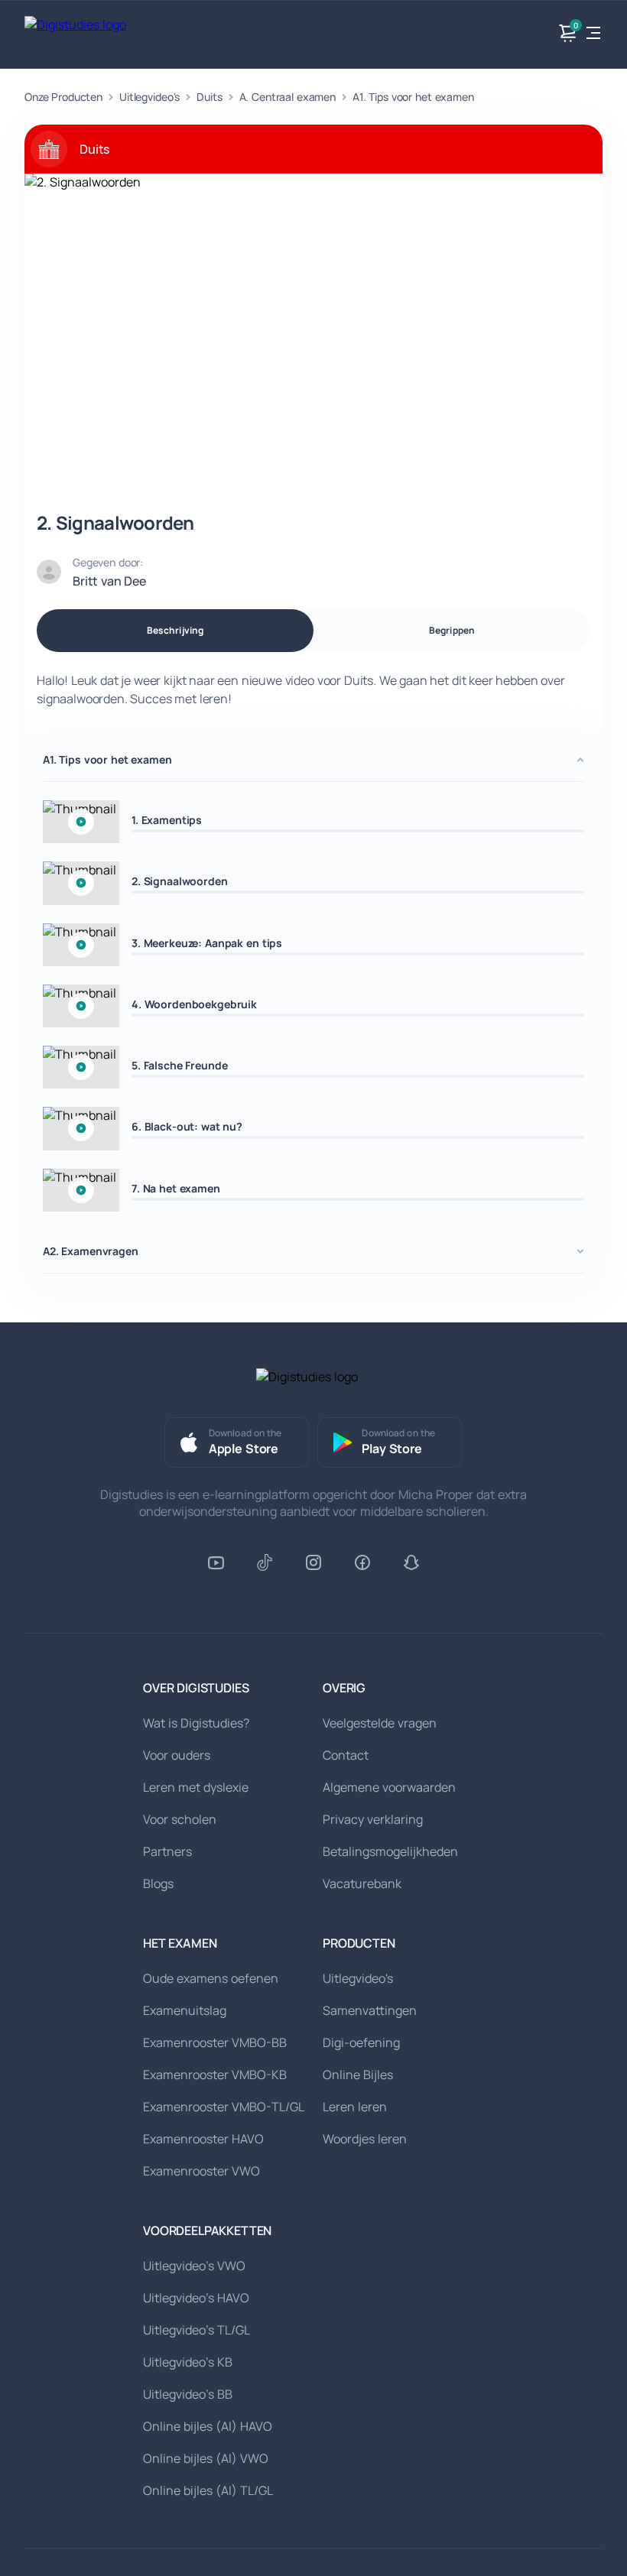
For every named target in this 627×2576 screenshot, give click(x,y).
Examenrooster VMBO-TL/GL (224, 2107)
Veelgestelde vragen (380, 1723)
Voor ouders (177, 1755)
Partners (167, 1851)
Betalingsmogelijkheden (390, 1851)
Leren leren (355, 2107)
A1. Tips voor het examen (413, 97)
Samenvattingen (370, 2010)
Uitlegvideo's (149, 97)
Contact (346, 1755)
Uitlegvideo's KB (188, 2362)
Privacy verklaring (373, 1819)
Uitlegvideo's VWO (194, 2266)
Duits (209, 97)
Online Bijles (358, 2075)
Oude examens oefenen (211, 1978)
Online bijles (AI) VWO (206, 2458)
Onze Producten (63, 97)
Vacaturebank (362, 1883)
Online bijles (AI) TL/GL (208, 2490)
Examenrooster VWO (201, 2171)
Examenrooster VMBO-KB (215, 2075)
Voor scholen (180, 1819)
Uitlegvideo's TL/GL (197, 2330)
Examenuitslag (185, 2010)
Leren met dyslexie (196, 1787)
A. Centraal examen (288, 97)
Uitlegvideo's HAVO (196, 2298)
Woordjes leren (365, 2139)
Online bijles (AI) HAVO (208, 2426)
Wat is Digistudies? (196, 1723)
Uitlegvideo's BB (188, 2394)
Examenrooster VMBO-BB (215, 2042)
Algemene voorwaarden (389, 1787)
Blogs (158, 1883)
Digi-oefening (361, 2042)
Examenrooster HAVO (203, 2139)
